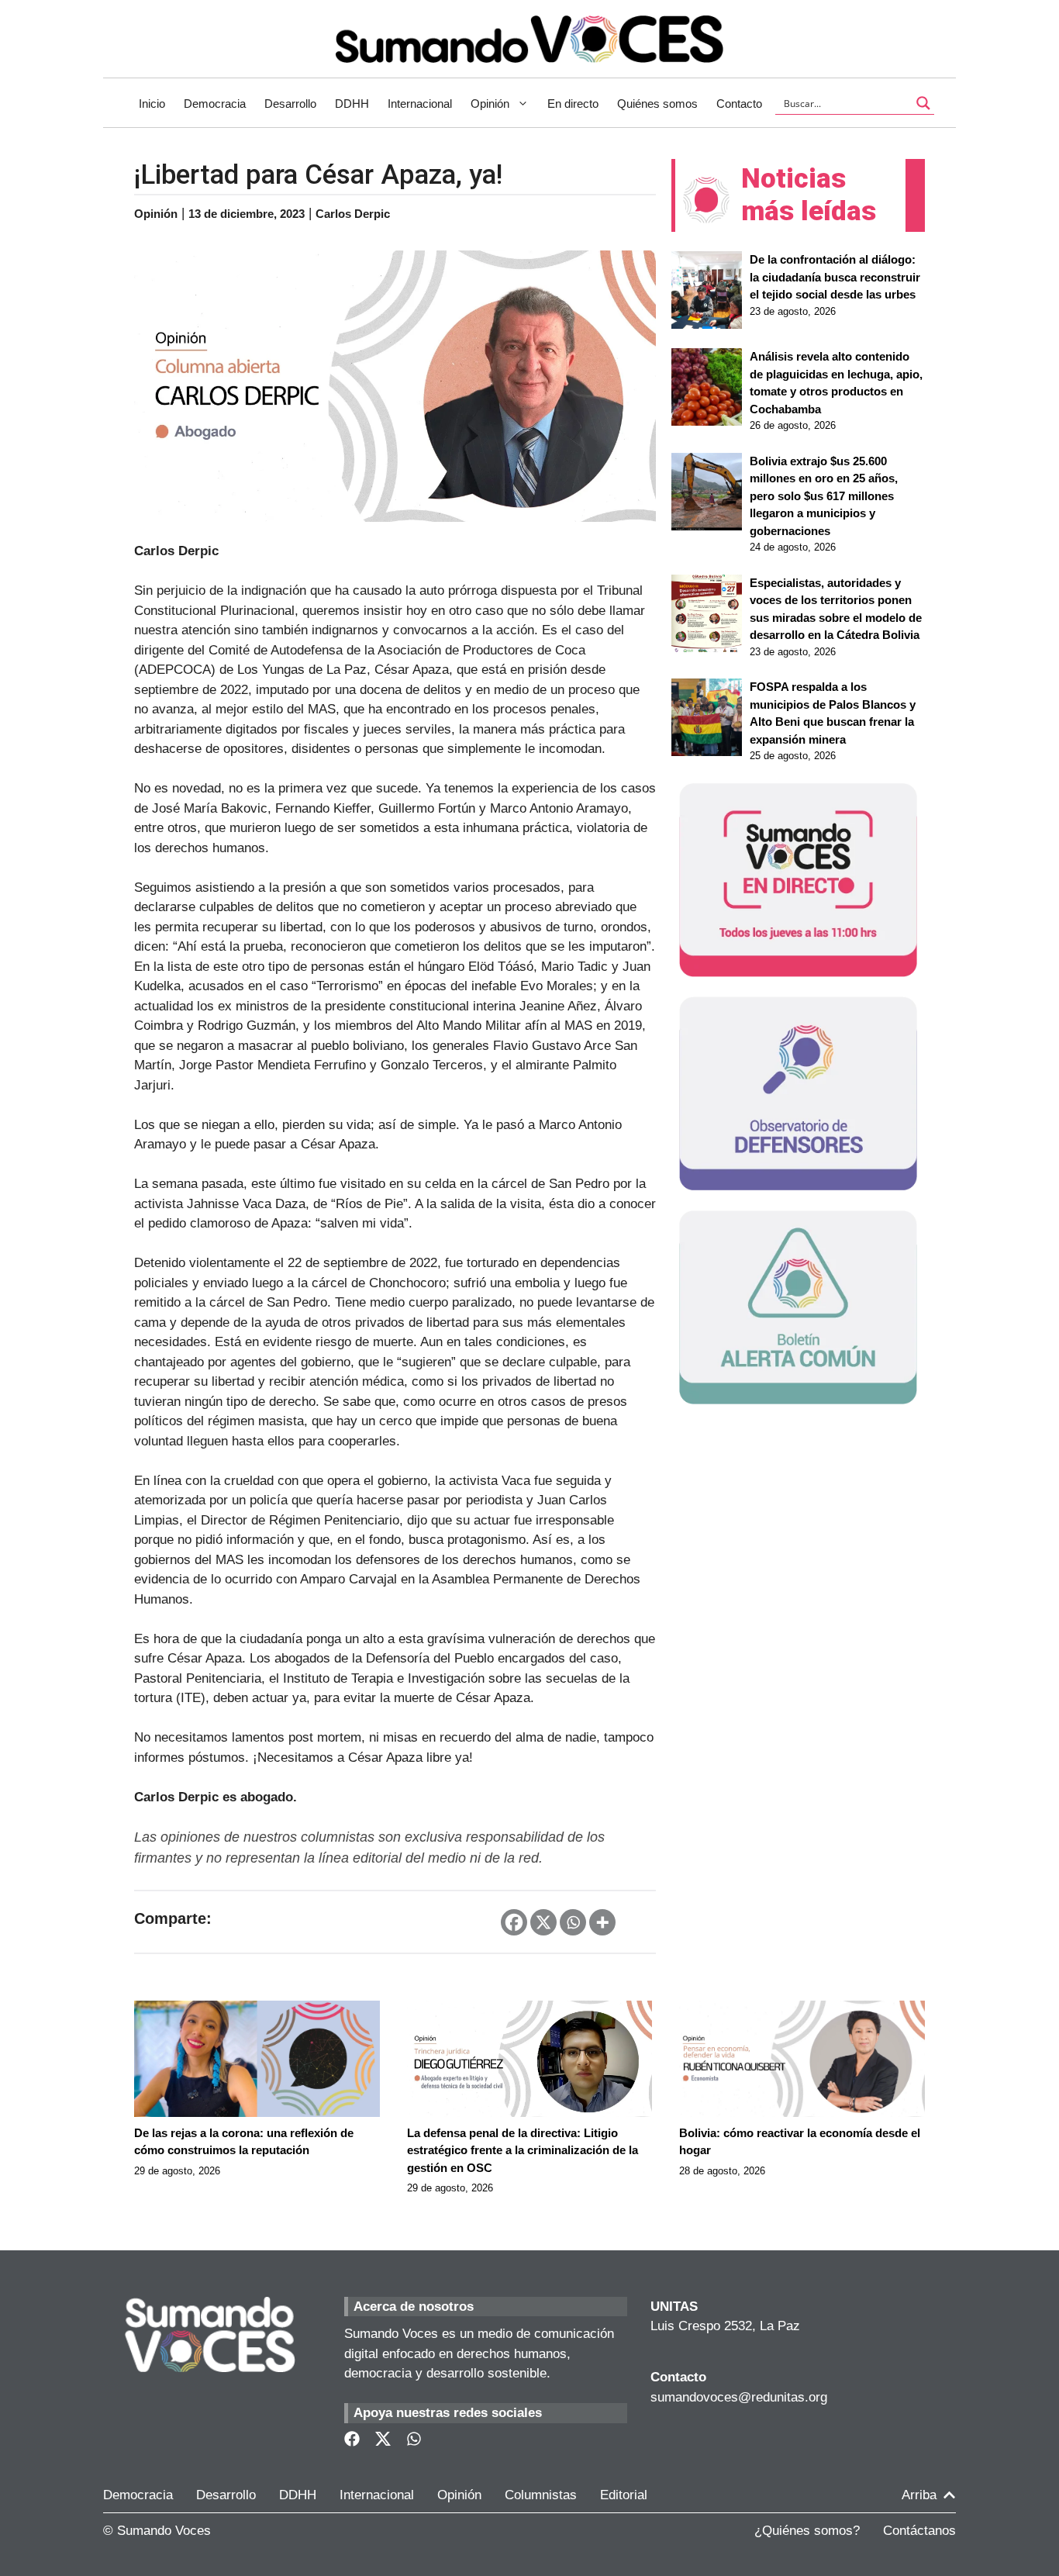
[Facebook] (514, 1922)
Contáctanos (919, 2531)
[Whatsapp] (573, 1922)
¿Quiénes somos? (807, 2531)
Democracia (215, 104)
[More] (602, 1922)
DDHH (352, 104)
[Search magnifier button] (923, 103)
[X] (543, 1922)
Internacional (420, 104)
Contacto (739, 104)
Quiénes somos (657, 104)
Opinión (490, 104)
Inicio (152, 104)
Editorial (624, 2495)
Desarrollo (290, 104)
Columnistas (541, 2495)
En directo (573, 104)
